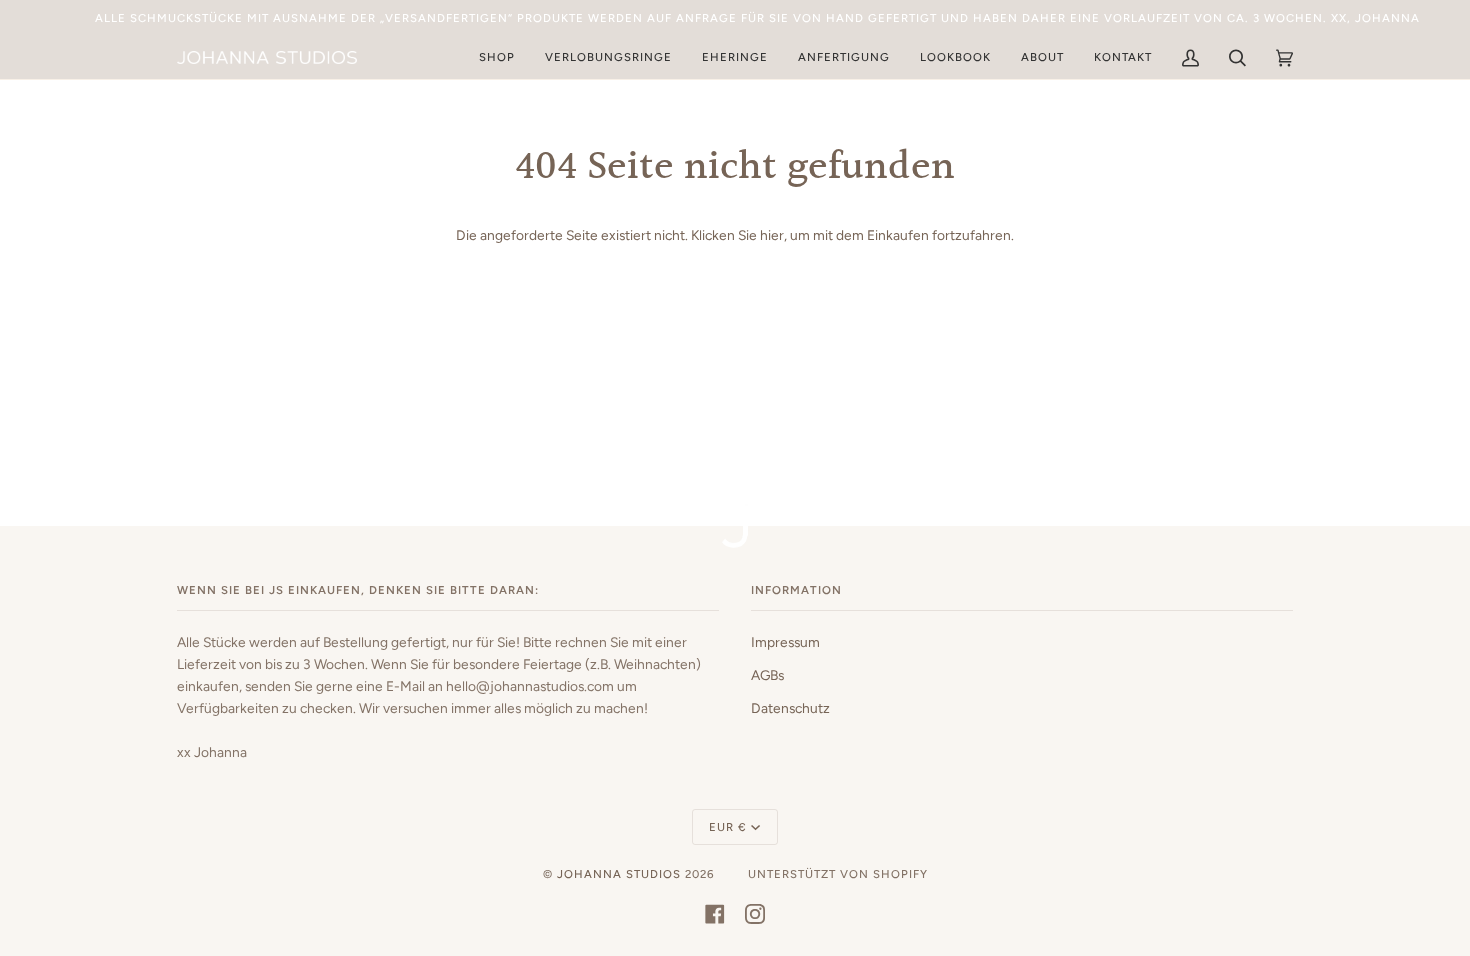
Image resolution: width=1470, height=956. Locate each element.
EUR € (728, 827)
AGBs (767, 675)
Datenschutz (790, 708)
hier (772, 235)
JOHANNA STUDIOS (619, 874)
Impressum (785, 642)
